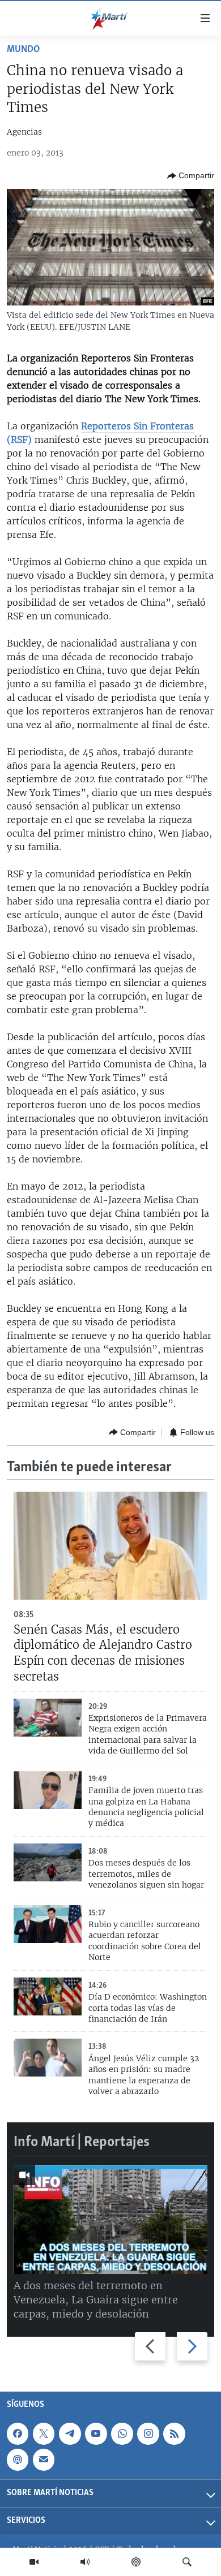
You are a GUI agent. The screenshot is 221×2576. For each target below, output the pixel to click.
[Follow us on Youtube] (96, 2434)
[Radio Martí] (85, 2562)
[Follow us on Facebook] (18, 2434)
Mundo (23, 50)
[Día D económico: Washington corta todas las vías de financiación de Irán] (48, 1996)
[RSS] (174, 2434)
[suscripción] (44, 2460)
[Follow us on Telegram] (70, 2434)
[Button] (191, 176)
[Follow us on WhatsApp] (122, 2434)
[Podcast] (136, 2562)
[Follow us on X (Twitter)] (44, 2434)
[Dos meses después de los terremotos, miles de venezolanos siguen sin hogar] (48, 1862)
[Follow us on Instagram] (148, 2434)
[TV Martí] (34, 2562)
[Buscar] (187, 2562)
